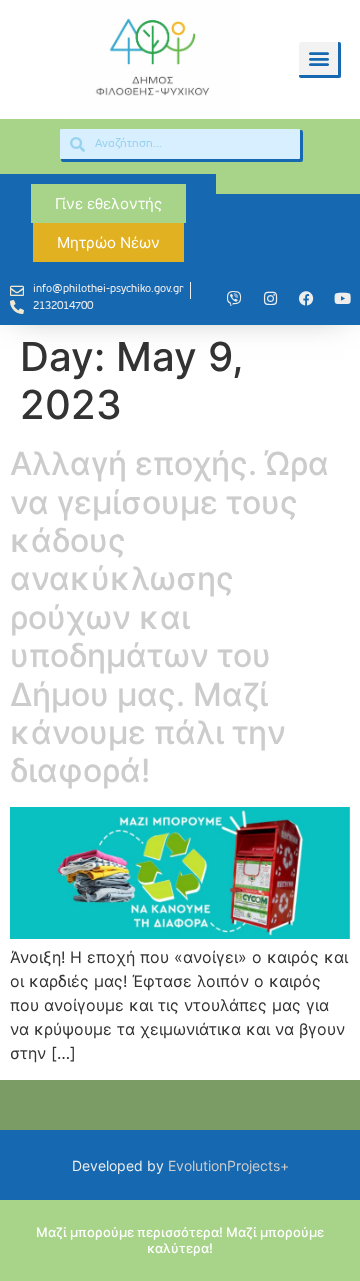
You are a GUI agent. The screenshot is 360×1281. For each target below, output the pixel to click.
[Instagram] (270, 298)
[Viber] (234, 298)
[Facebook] (306, 298)
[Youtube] (342, 298)
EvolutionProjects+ (228, 1165)
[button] (318, 58)
